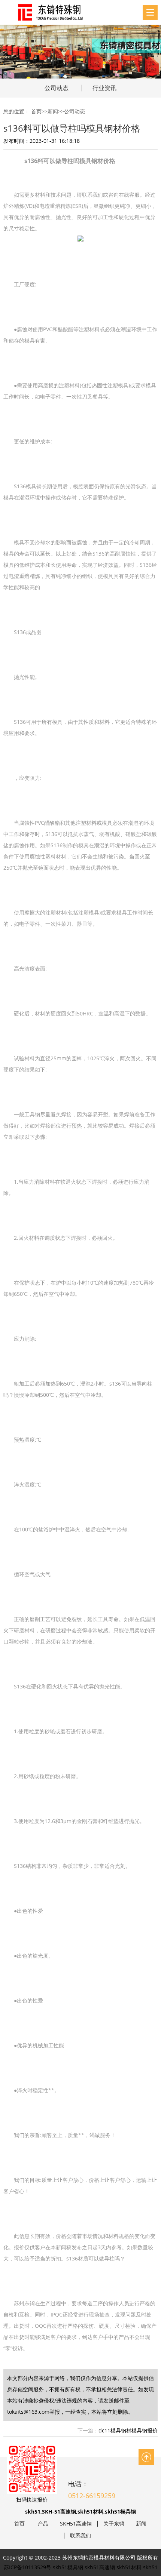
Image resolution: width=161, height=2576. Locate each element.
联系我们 (80, 2536)
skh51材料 (129, 2567)
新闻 (53, 111)
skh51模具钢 (68, 2567)
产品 (43, 2524)
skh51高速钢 (100, 2567)
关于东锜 (114, 2524)
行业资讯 (104, 88)
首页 (36, 111)
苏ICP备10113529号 (28, 2567)
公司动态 (57, 88)
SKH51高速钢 (76, 2524)
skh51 (150, 2567)
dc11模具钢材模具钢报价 (128, 2430)
